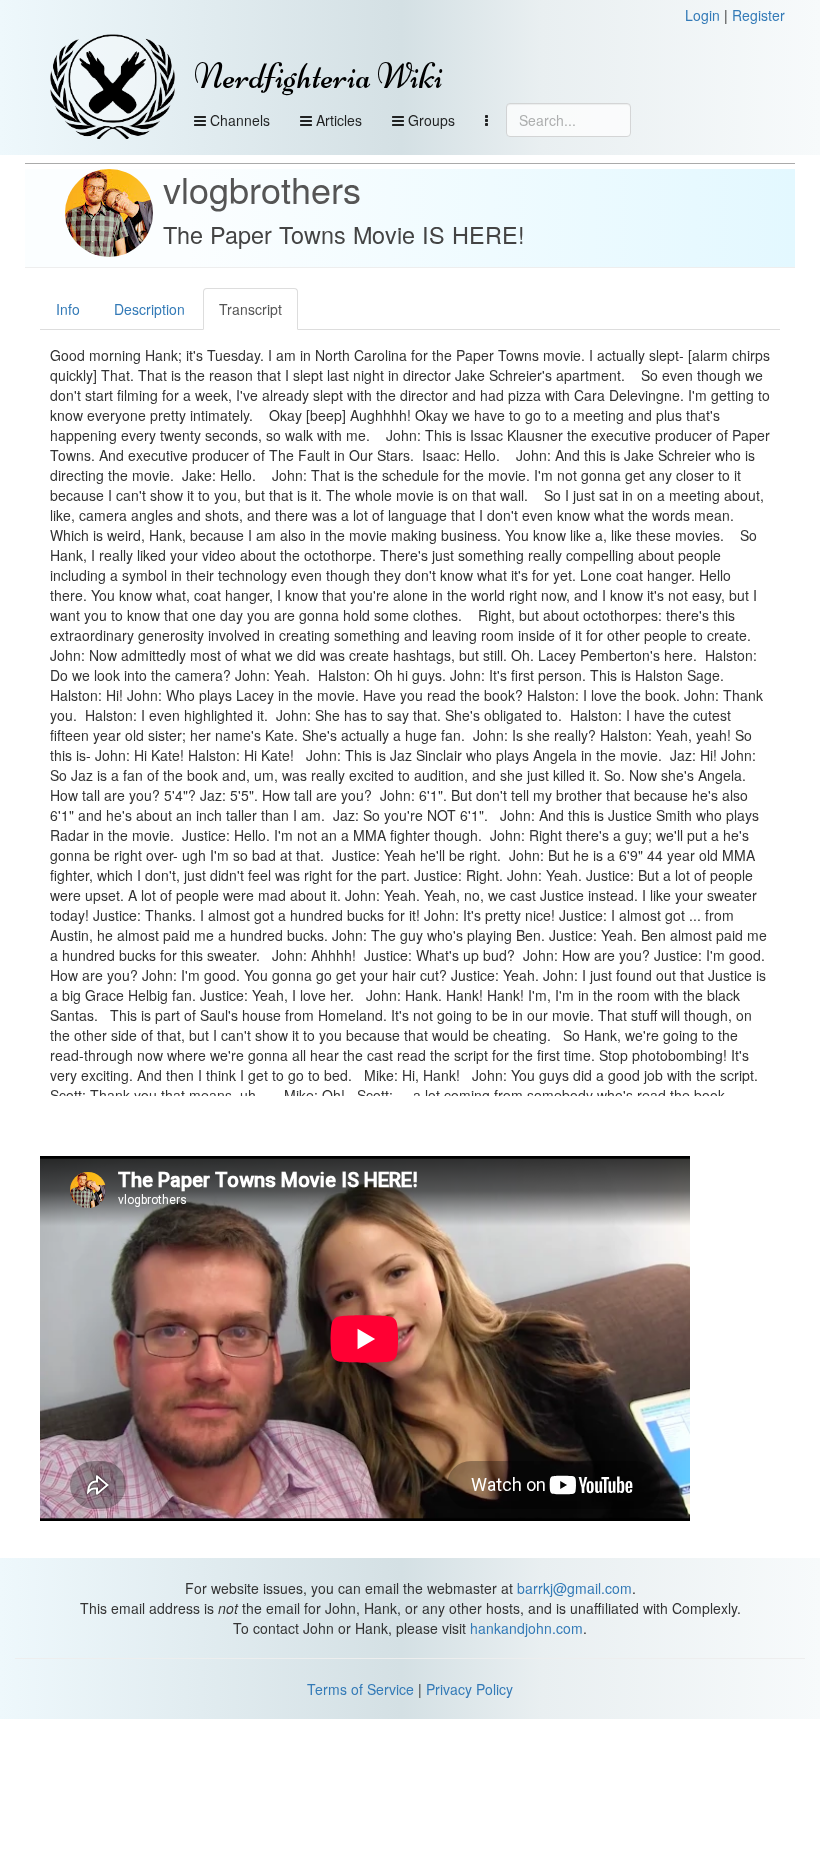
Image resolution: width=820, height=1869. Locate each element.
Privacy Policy (469, 1689)
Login (702, 15)
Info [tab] (68, 309)
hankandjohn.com (526, 1628)
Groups (429, 120)
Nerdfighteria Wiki (318, 76)
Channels (238, 120)
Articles (337, 120)
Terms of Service (360, 1689)
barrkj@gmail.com (574, 1588)
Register (758, 15)
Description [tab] (149, 309)
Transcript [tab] (250, 309)
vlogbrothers (262, 188)
